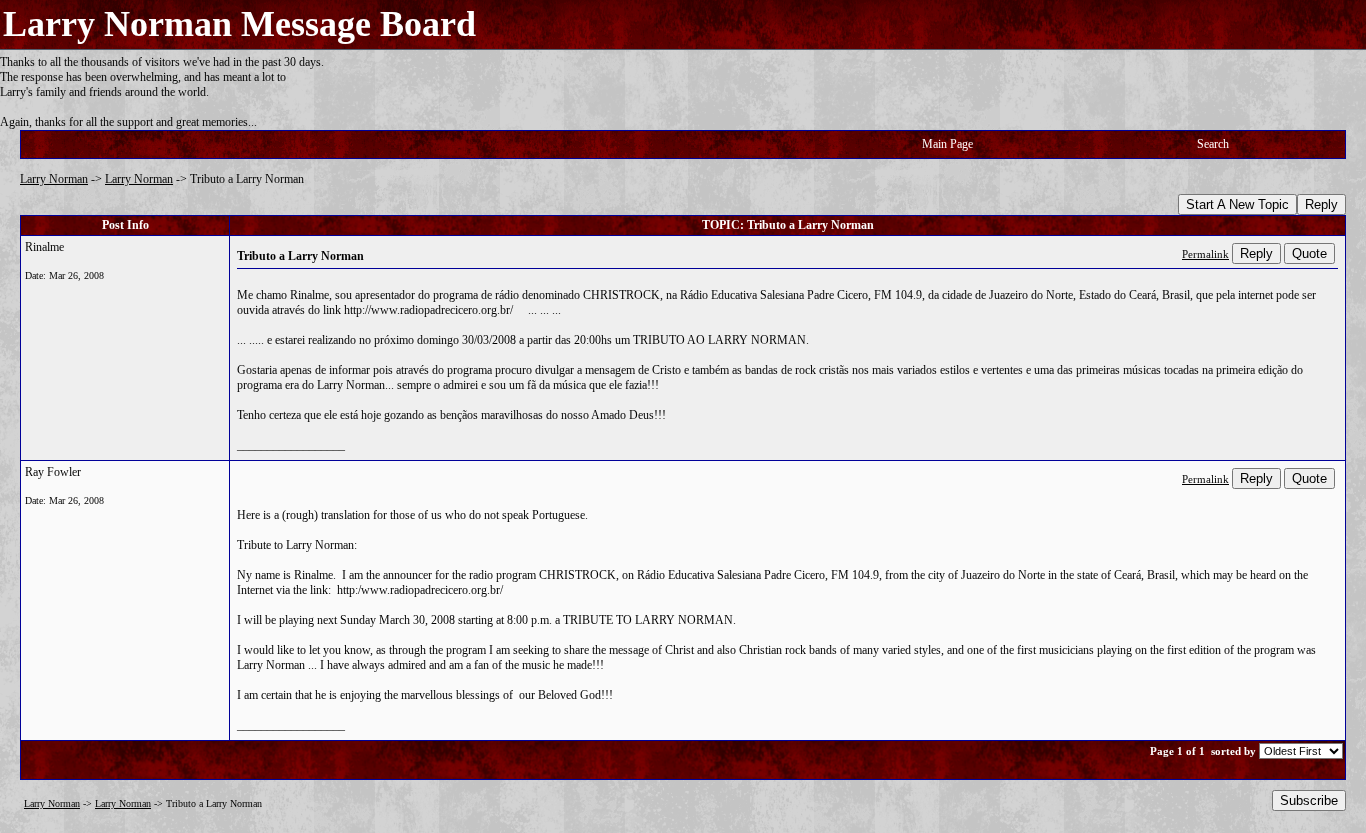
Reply (1321, 204)
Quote (1309, 253)
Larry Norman (54, 179)
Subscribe (1309, 800)
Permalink (1205, 254)
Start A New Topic (1237, 204)
